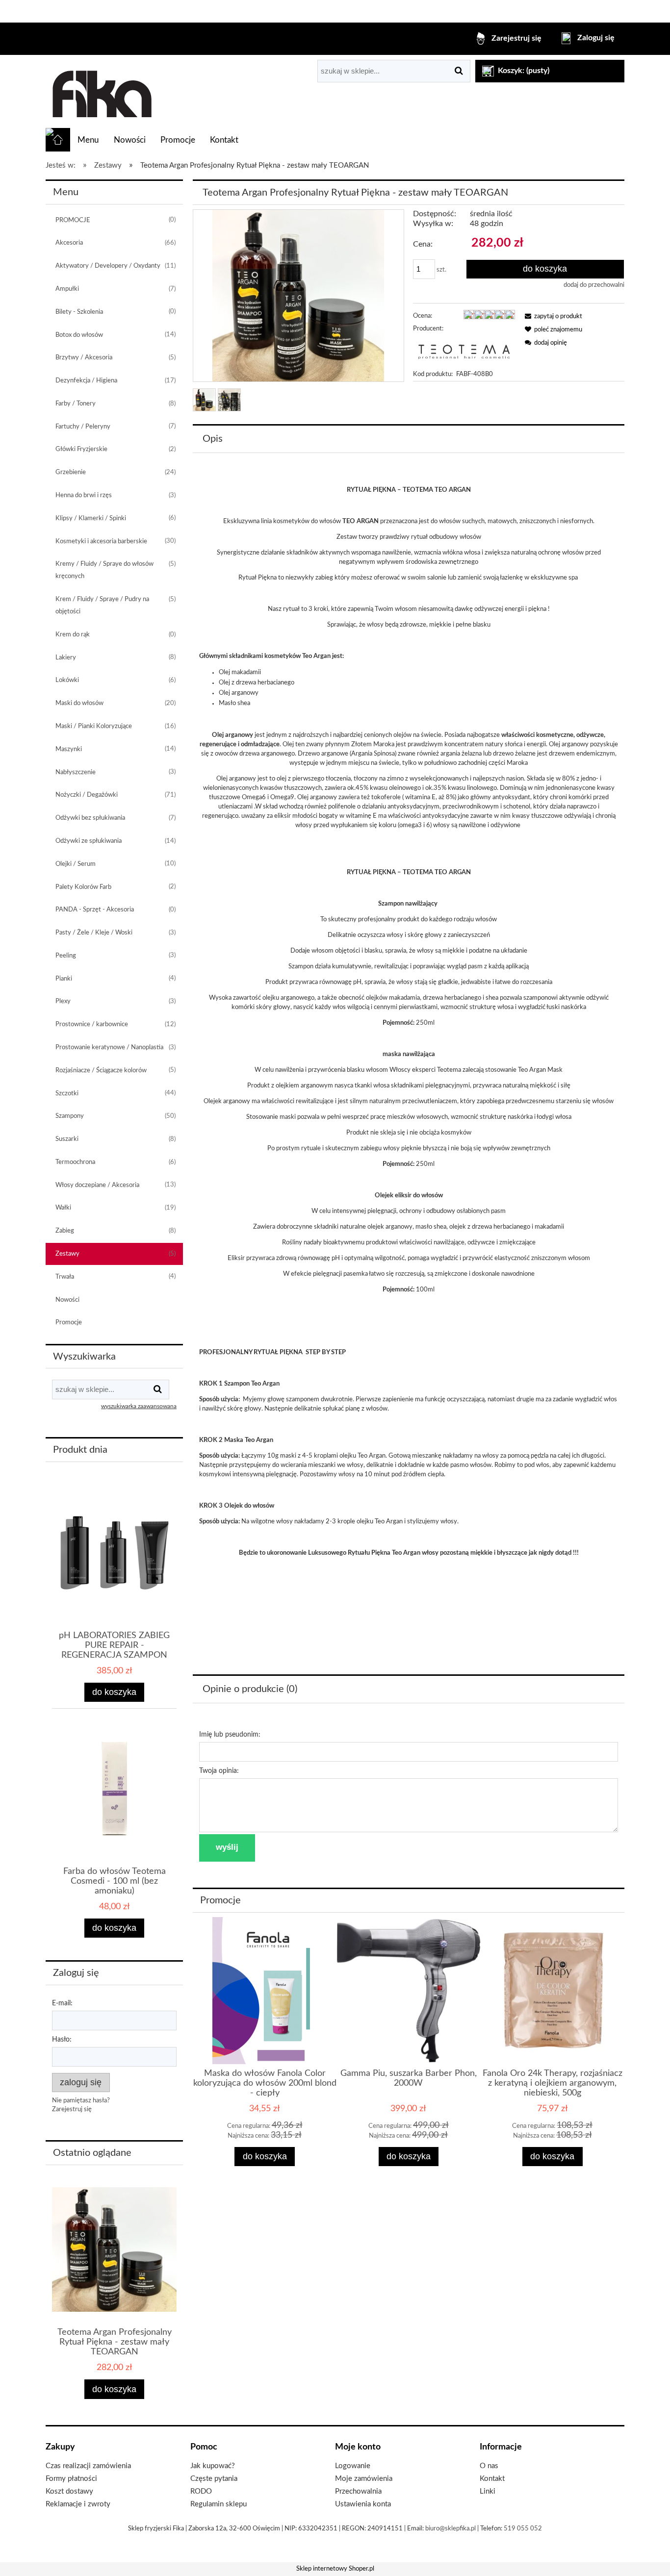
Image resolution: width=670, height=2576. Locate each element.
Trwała (65, 1277)
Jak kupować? (213, 2466)
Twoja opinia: (219, 1771)
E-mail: (62, 2003)
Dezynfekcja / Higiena (86, 381)
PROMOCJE (73, 220)
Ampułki (67, 289)
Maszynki (69, 749)
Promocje (69, 1323)
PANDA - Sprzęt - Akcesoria (95, 910)
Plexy (63, 1001)
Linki (488, 2491)
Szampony (70, 1116)
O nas (489, 2466)
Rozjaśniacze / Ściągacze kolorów (101, 1071)
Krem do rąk (73, 635)
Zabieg (65, 1231)
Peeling (66, 956)
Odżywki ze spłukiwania (89, 841)
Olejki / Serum (76, 864)
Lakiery (66, 658)
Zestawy (67, 1254)
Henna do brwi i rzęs (84, 495)
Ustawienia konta (363, 2504)
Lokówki (67, 680)
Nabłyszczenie (76, 772)
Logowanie (353, 2466)
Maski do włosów (79, 703)
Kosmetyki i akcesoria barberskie (101, 542)
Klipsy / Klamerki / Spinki (91, 518)
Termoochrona (75, 1162)
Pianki (64, 979)
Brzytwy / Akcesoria (84, 358)
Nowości (67, 1300)
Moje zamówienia (364, 2479)
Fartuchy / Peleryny (83, 427)
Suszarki (67, 1139)
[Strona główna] (101, 92)
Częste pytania (214, 2479)
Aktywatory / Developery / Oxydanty (108, 266)
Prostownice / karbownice (92, 1024)
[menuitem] (88, 140)
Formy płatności (71, 2479)
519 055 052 (523, 2529)
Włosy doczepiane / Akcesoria (97, 1185)
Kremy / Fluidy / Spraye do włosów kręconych (104, 570)
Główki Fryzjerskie (81, 449)
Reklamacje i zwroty (78, 2504)
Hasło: (62, 2040)
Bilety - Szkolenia (79, 312)
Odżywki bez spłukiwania (90, 818)
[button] (552, 316)
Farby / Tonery (76, 404)
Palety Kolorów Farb (83, 887)
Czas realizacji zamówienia (88, 2466)
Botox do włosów (79, 335)
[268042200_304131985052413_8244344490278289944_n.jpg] (229, 400)
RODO (201, 2491)
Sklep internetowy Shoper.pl (335, 2569)
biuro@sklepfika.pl (451, 2529)
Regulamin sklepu (219, 2504)
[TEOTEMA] (464, 352)
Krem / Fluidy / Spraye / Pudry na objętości (102, 606)
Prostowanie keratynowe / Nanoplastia (109, 1048)
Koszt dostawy (69, 2491)
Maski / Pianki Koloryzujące (94, 726)
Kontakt (492, 2479)
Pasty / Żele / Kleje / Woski (94, 933)
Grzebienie (71, 472)
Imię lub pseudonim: (230, 1735)
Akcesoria (69, 243)
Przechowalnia (358, 2491)
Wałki (63, 1208)
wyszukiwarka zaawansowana (139, 1406)
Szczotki (67, 1094)
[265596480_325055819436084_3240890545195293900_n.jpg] (204, 400)
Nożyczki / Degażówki (87, 795)
